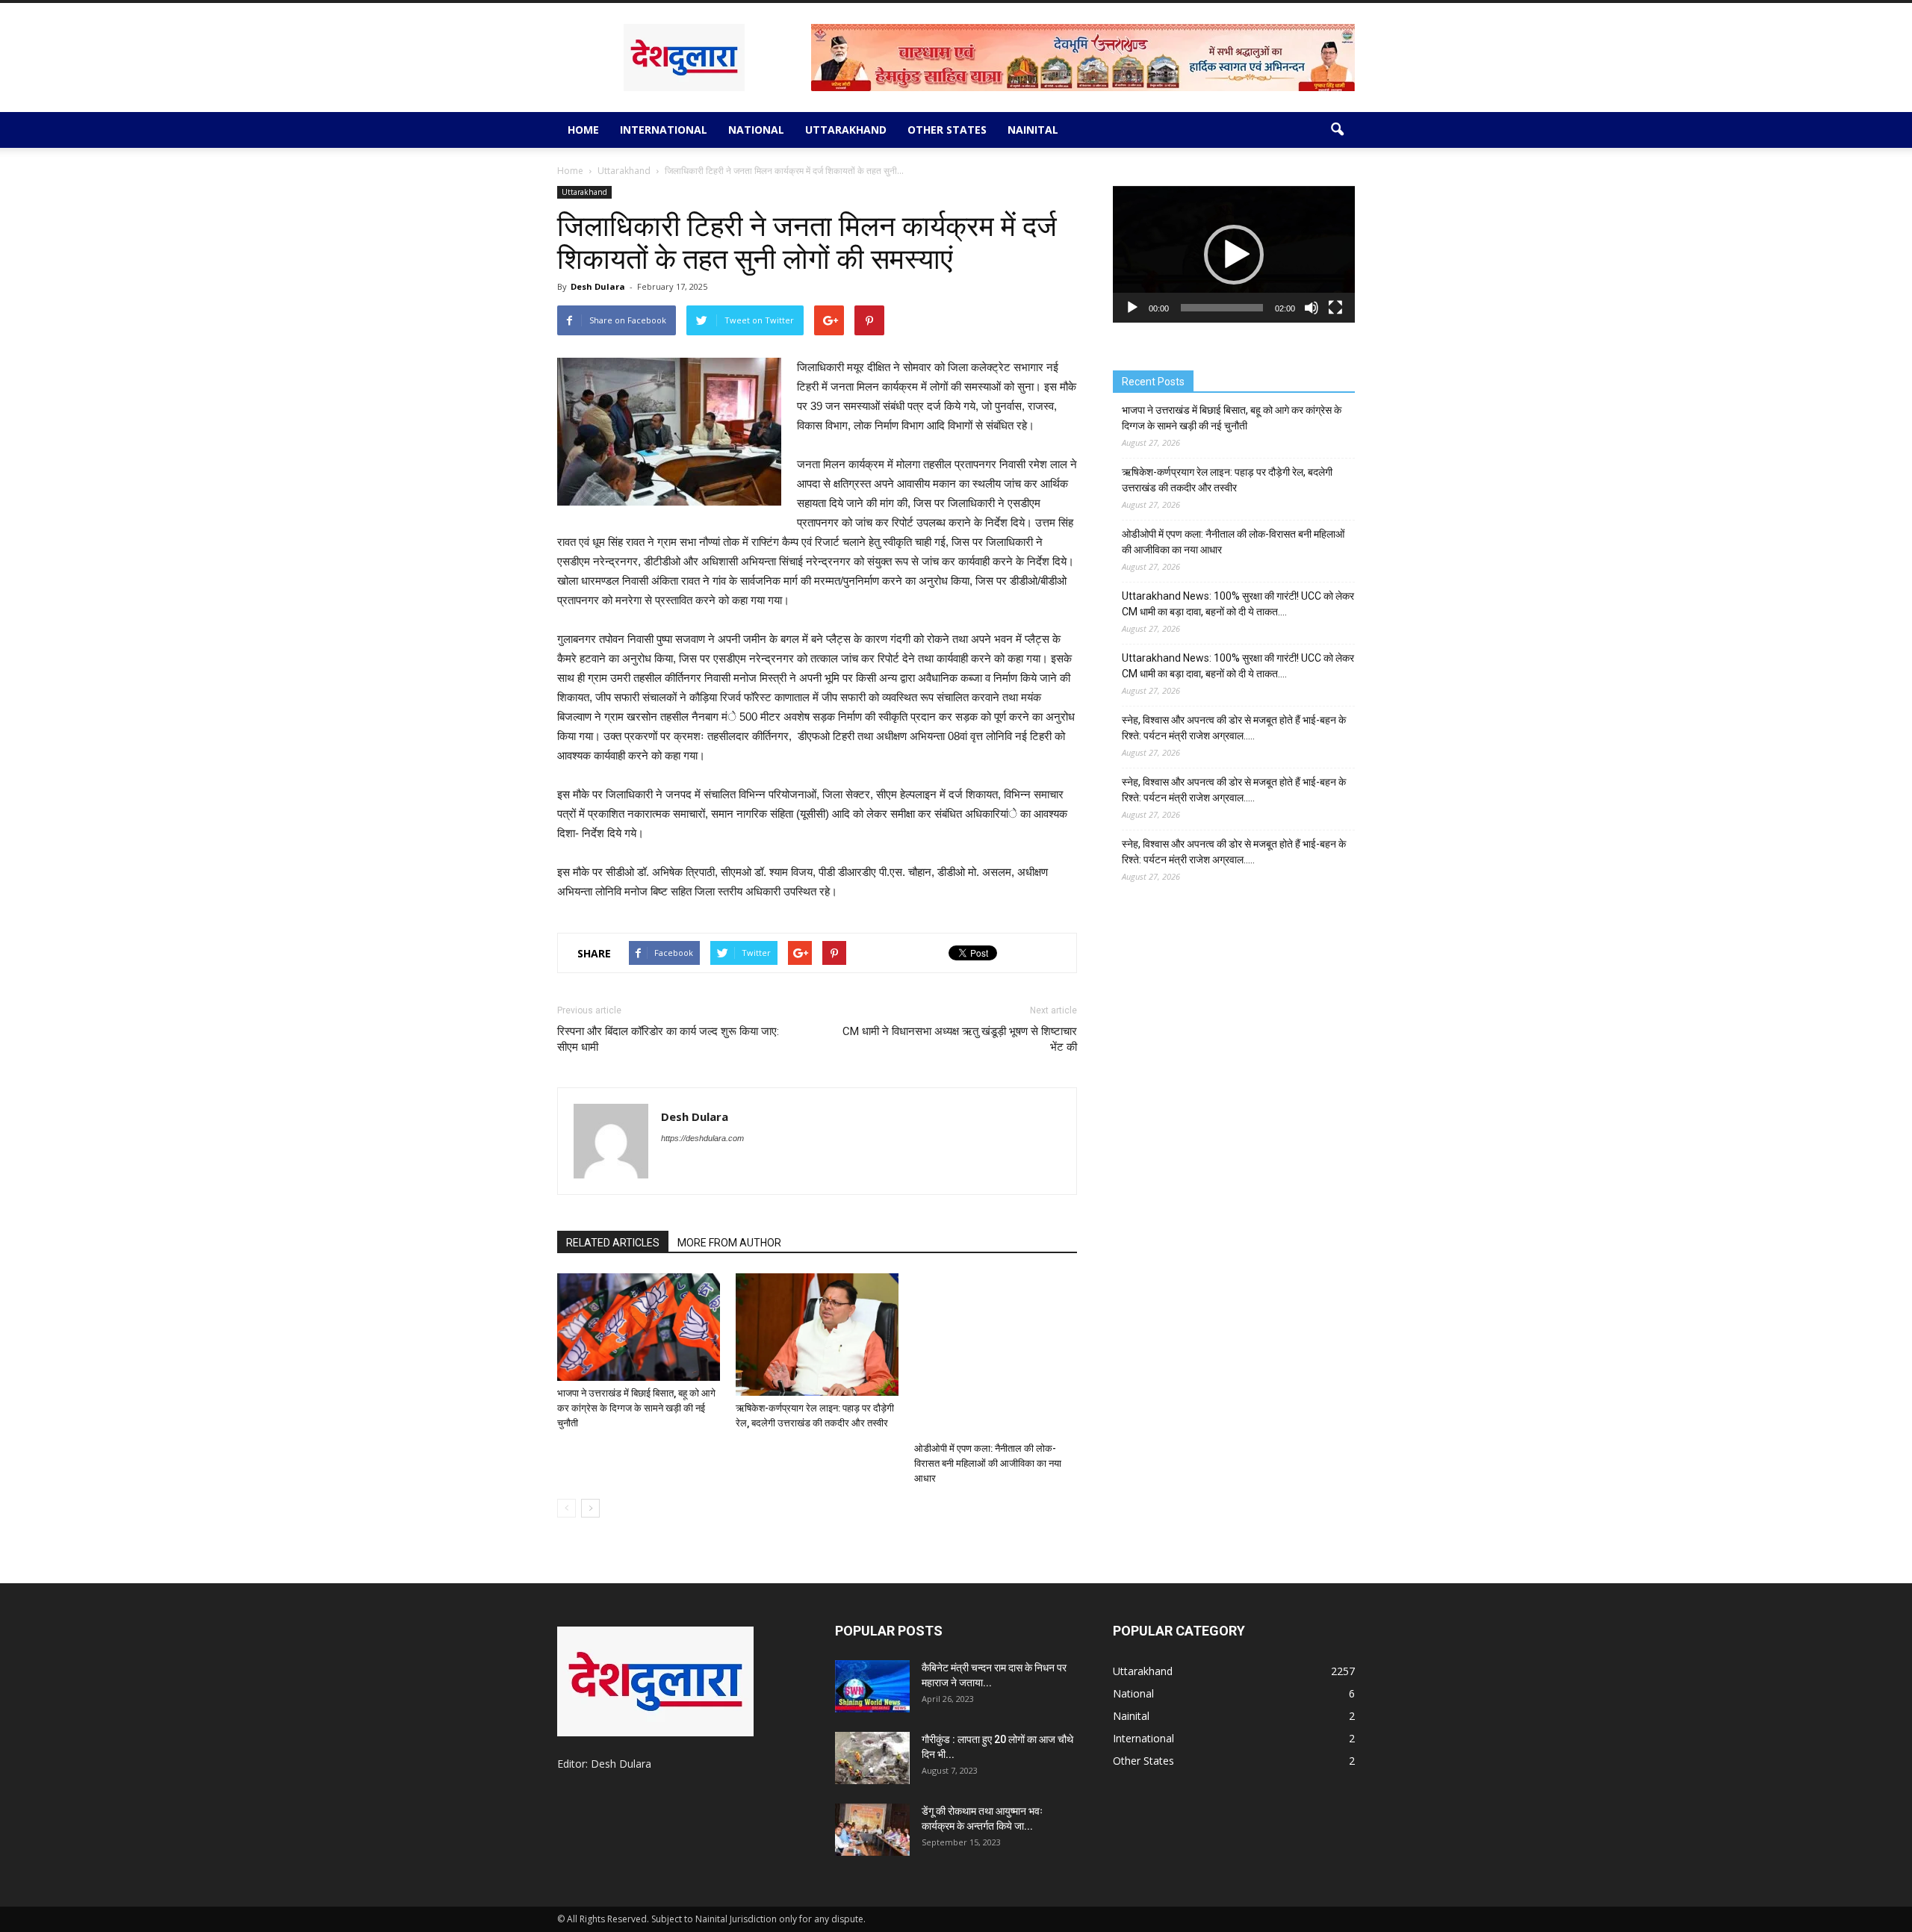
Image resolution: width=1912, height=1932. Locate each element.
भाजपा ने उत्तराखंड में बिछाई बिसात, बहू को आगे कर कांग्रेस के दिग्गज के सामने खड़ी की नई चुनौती (636, 1408)
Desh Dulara (598, 286)
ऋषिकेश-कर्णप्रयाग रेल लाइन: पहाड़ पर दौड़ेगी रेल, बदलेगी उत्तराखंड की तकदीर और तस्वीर (1227, 480)
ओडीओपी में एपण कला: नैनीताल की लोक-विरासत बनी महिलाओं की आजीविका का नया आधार (988, 1463)
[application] (1234, 254)
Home (583, 130)
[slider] (1222, 308)
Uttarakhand (846, 130)
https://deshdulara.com (702, 1138)
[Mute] (1312, 308)
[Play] (1132, 308)
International (664, 130)
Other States (947, 130)
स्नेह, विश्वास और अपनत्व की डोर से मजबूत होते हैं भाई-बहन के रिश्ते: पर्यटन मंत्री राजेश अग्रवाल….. (1234, 728)
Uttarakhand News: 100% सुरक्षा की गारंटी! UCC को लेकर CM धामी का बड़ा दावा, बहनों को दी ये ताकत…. (1238, 604)
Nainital (1033, 130)
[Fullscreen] (1335, 308)
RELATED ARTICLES (613, 1243)
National (756, 130)
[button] (1337, 130)
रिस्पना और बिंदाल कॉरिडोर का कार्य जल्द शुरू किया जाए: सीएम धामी (668, 1039)
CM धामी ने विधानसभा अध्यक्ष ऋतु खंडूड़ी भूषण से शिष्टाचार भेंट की (960, 1039)
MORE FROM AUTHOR (729, 1243)
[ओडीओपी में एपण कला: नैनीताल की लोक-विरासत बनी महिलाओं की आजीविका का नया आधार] (996, 1355)
